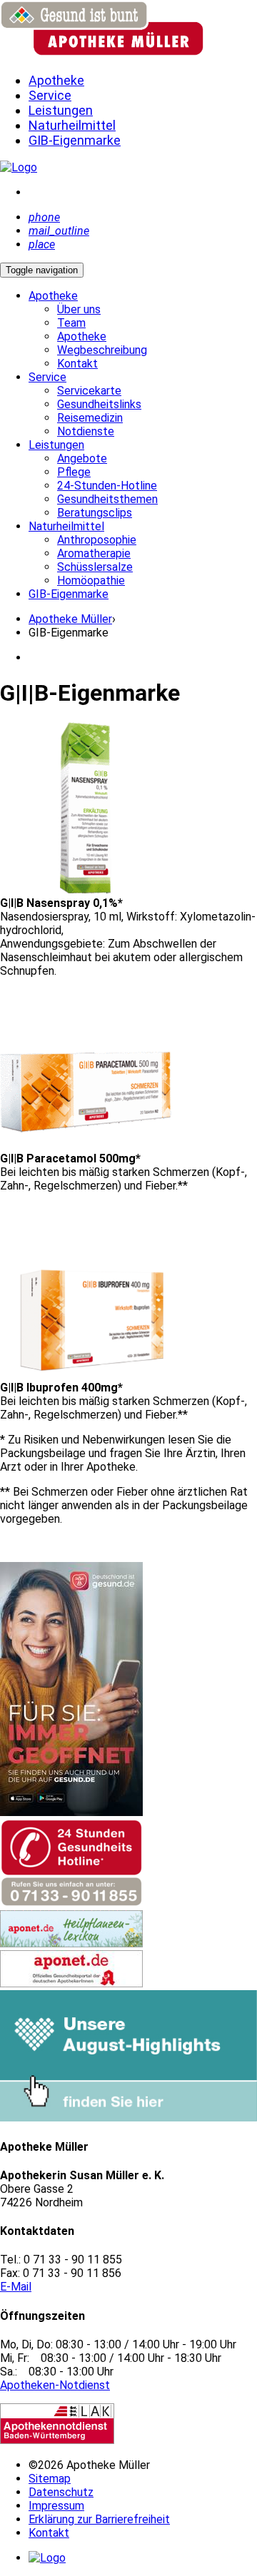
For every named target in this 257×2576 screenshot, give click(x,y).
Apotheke (82, 336)
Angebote (82, 458)
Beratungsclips (95, 513)
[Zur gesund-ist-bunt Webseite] (19, 167)
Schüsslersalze (95, 567)
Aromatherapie (94, 553)
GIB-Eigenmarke (69, 594)
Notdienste (86, 431)
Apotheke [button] (53, 296)
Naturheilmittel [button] (66, 526)
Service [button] (47, 377)
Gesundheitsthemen (107, 499)
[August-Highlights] (128, 2118)
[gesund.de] (71, 1812)
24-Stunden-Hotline (107, 486)
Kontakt (77, 364)
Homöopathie (91, 580)
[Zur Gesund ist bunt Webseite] (47, 2558)
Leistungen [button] (56, 445)
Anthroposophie (97, 540)
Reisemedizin (90, 418)
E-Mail (16, 2287)
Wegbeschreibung (102, 350)
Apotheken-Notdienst (55, 2385)
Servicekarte (89, 391)
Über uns (79, 309)
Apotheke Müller (70, 619)
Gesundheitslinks (99, 404)
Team (71, 323)
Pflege (74, 472)
